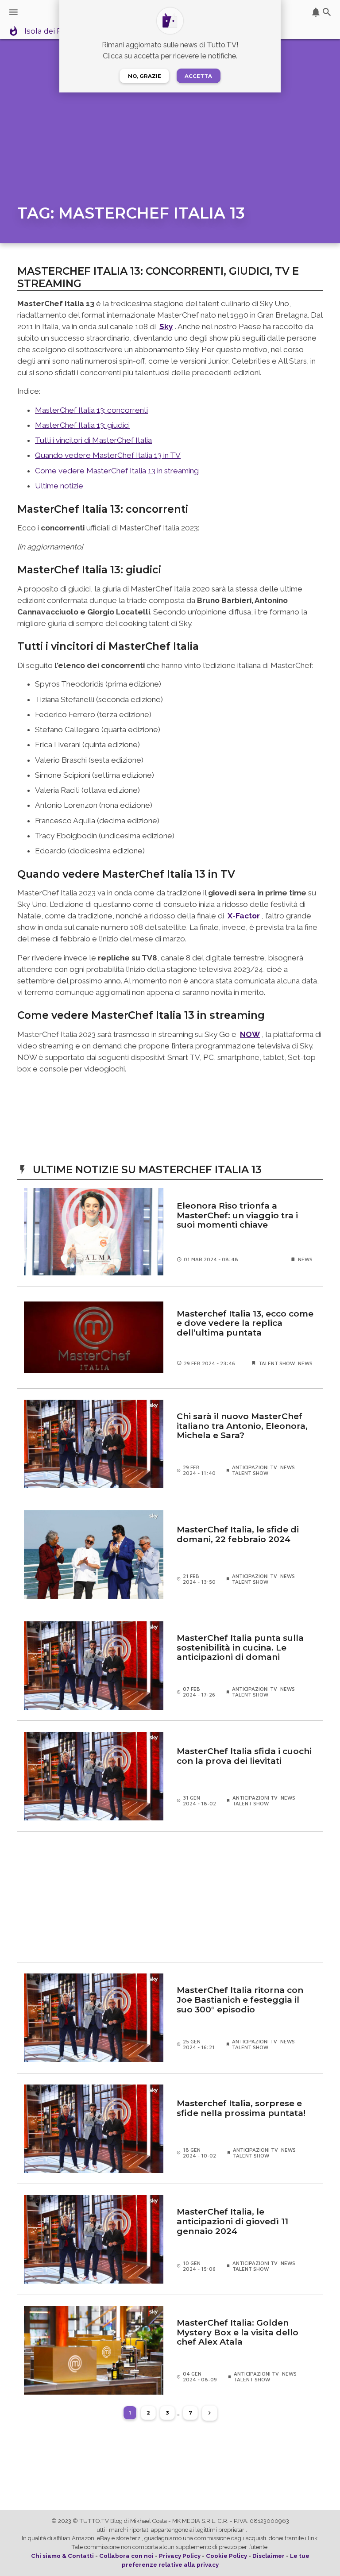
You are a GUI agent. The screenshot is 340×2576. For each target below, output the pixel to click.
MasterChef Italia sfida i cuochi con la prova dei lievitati (244, 1756)
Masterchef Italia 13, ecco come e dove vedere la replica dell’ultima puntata (245, 1323)
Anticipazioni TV (255, 1467)
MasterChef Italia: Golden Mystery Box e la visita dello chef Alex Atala (238, 2332)
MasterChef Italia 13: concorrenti (91, 410)
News (305, 1259)
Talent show (277, 1363)
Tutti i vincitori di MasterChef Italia (93, 440)
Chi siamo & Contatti (62, 2556)
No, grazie (145, 76)
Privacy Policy (180, 2556)
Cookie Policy (226, 2556)
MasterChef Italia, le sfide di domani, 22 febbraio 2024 (238, 1535)
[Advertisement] (170, 1897)
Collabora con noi (126, 2556)
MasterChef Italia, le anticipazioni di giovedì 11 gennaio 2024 (232, 2221)
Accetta (198, 76)
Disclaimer (269, 2556)
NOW (250, 1034)
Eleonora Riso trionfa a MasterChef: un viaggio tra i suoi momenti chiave (237, 1215)
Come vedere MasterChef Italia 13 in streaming (117, 471)
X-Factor (244, 916)
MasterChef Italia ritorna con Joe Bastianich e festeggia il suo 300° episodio (240, 2000)
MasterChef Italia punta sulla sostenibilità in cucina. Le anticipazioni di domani (240, 1648)
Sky (166, 326)
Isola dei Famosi (54, 31)
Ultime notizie (59, 486)
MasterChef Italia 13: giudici (82, 425)
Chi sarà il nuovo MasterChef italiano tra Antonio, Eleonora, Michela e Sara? (242, 1426)
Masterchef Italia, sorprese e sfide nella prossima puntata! (241, 2108)
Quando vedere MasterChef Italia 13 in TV (108, 455)
